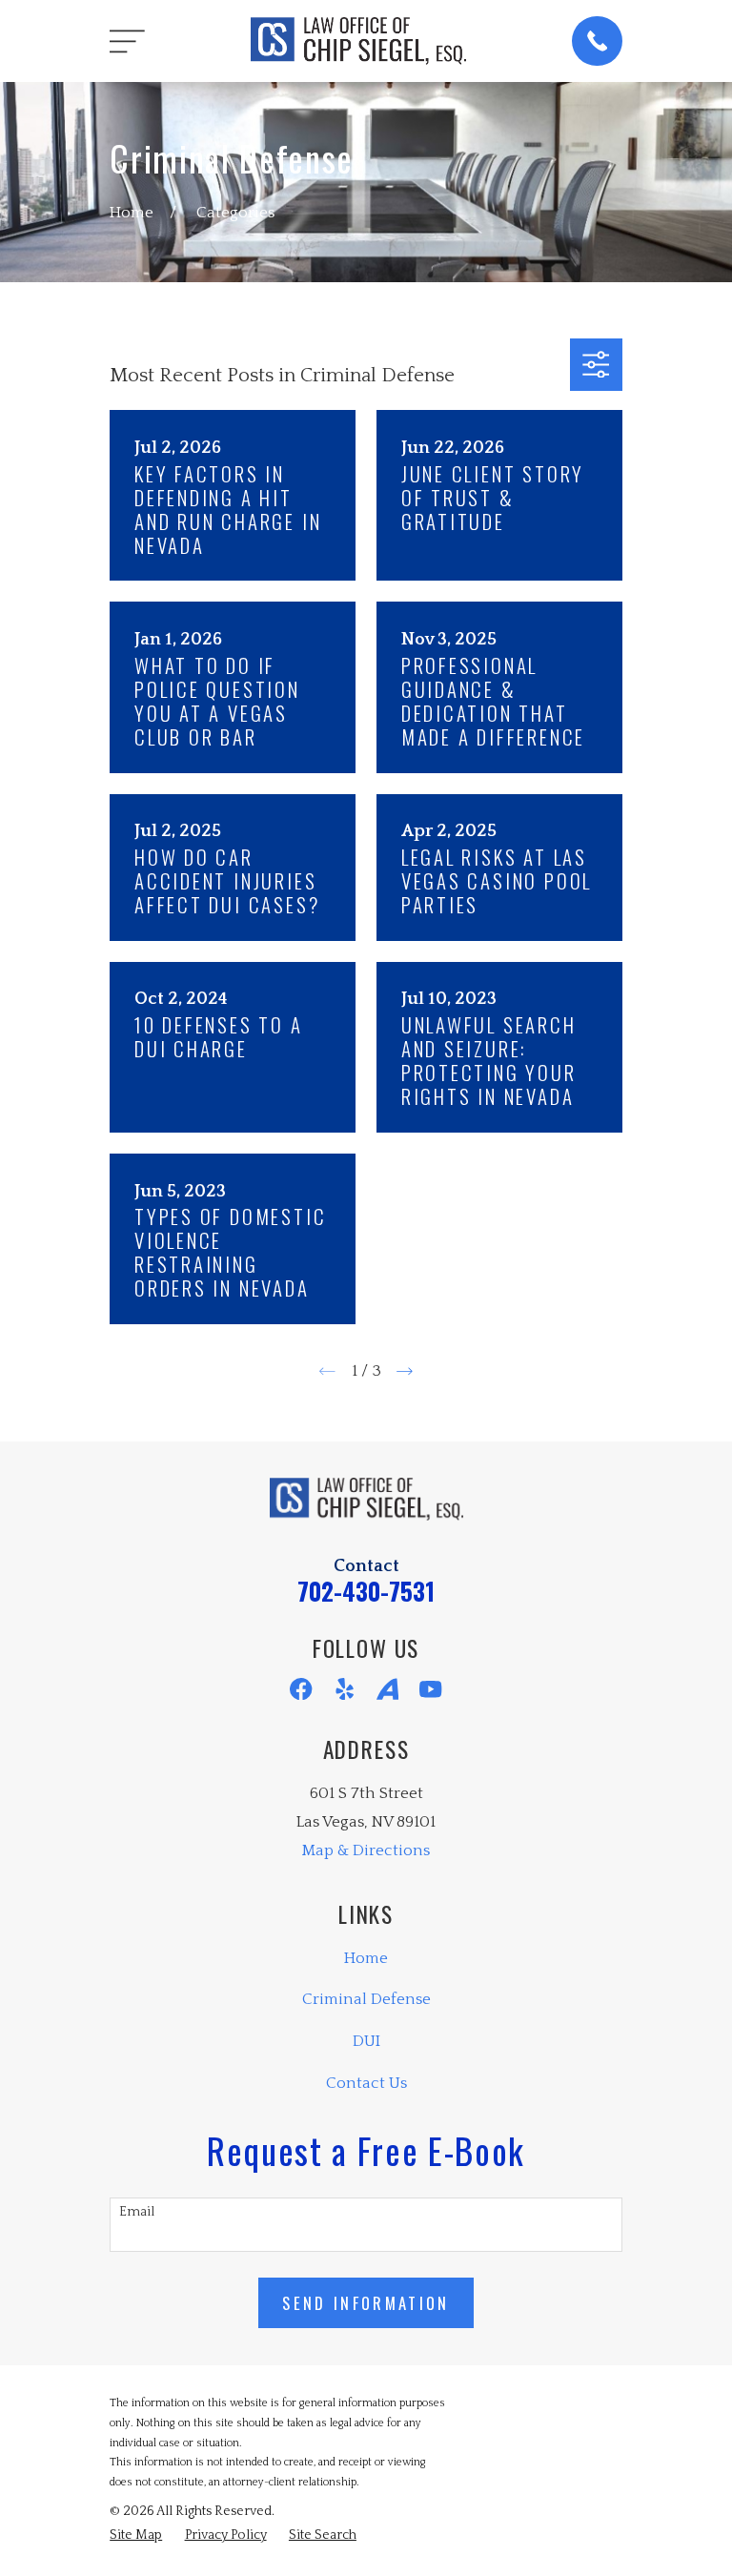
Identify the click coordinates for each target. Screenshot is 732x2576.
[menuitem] (136, 2535)
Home (366, 1958)
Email (137, 2212)
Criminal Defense (366, 1999)
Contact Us (366, 2083)
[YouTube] (430, 1689)
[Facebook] (301, 1689)
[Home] (358, 41)
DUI (366, 2041)
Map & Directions (366, 1850)
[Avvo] (387, 1689)
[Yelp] (345, 1689)
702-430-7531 (366, 1591)
